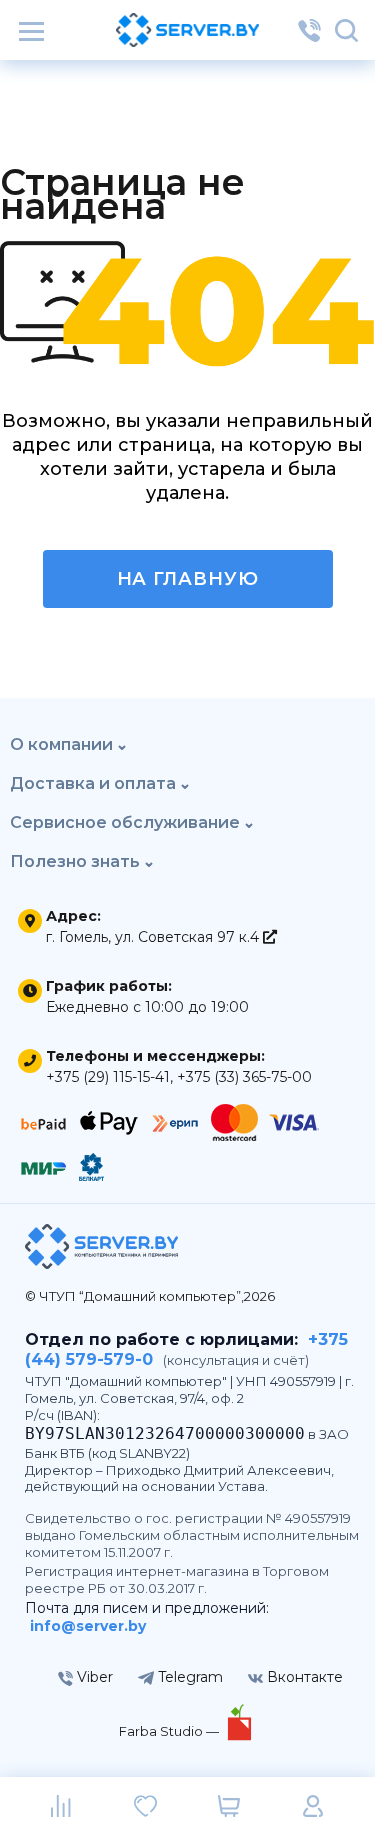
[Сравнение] (61, 1807)
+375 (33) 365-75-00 (244, 1077)
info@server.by (88, 1626)
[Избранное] (145, 1807)
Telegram (188, 1677)
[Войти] (313, 1807)
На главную (188, 579)
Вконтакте (303, 1677)
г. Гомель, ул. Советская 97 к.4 (154, 937)
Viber (93, 1677)
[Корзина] (229, 1807)
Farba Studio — (170, 1731)
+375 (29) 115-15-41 (108, 1077)
